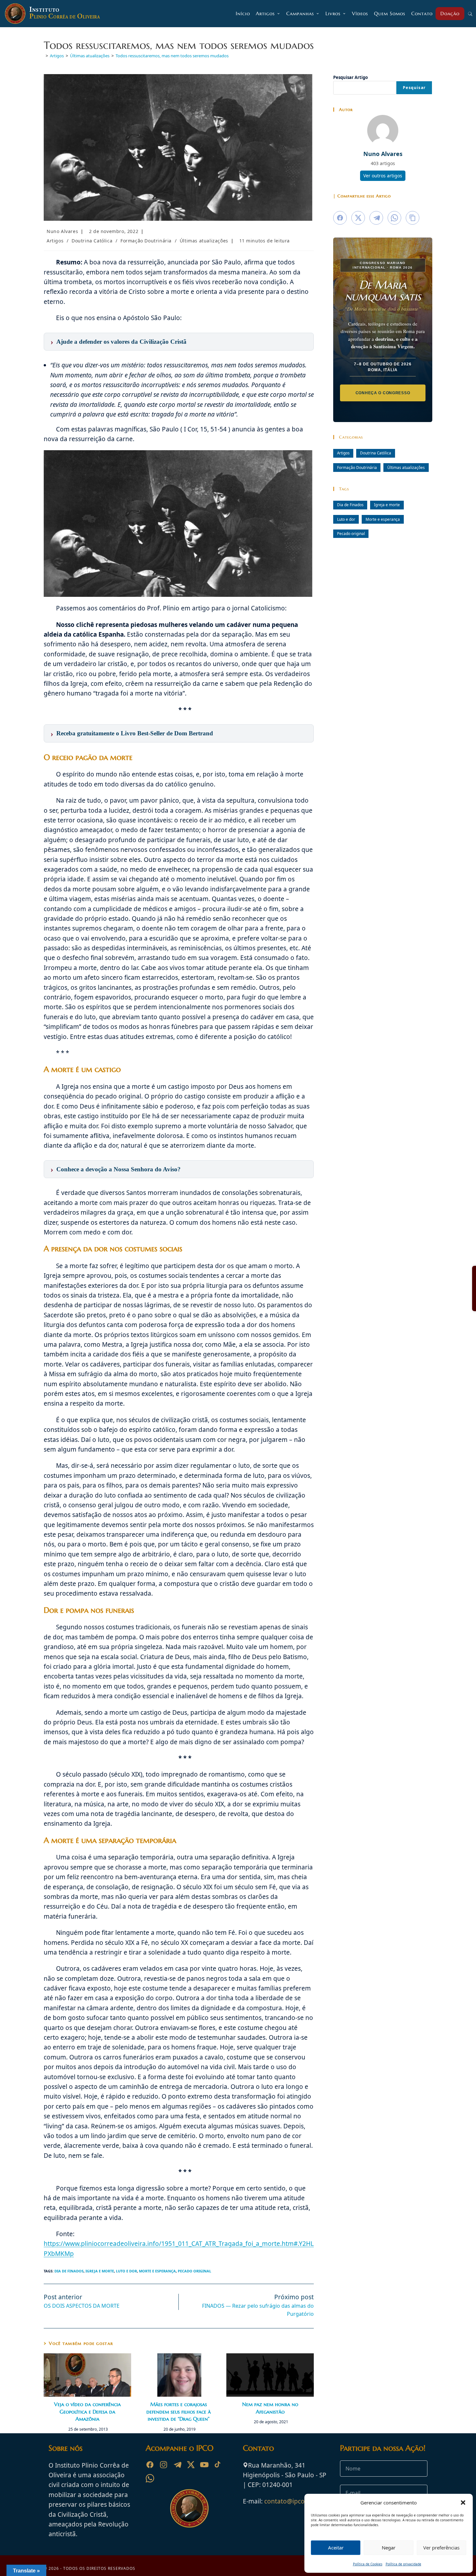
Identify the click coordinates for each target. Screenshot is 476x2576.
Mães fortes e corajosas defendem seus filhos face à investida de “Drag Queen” (179, 2411)
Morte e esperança (157, 2271)
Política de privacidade (403, 2564)
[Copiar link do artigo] (413, 218)
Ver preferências (441, 2548)
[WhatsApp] (150, 2478)
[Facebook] (150, 2465)
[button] (463, 2503)
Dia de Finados (69, 2271)
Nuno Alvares (62, 231)
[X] (191, 2465)
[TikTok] (218, 2465)
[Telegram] (177, 2465)
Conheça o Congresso (383, 393)
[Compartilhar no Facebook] (340, 218)
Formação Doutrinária (146, 241)
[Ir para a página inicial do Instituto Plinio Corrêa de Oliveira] (189, 2508)
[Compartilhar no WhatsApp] (394, 218)
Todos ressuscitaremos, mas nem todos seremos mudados (172, 56)
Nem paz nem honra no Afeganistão (270, 2408)
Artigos (55, 241)
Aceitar (336, 2548)
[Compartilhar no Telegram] (376, 218)
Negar (389, 2548)
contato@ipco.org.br (295, 2501)
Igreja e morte (100, 2271)
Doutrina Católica (92, 241)
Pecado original (194, 2271)
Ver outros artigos (383, 176)
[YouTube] (204, 2465)
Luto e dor (126, 2271)
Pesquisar (414, 88)
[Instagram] (164, 2465)
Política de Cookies (368, 2564)
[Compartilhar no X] (358, 218)
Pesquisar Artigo (351, 77)
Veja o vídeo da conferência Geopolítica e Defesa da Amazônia (87, 2411)
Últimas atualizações (204, 241)
